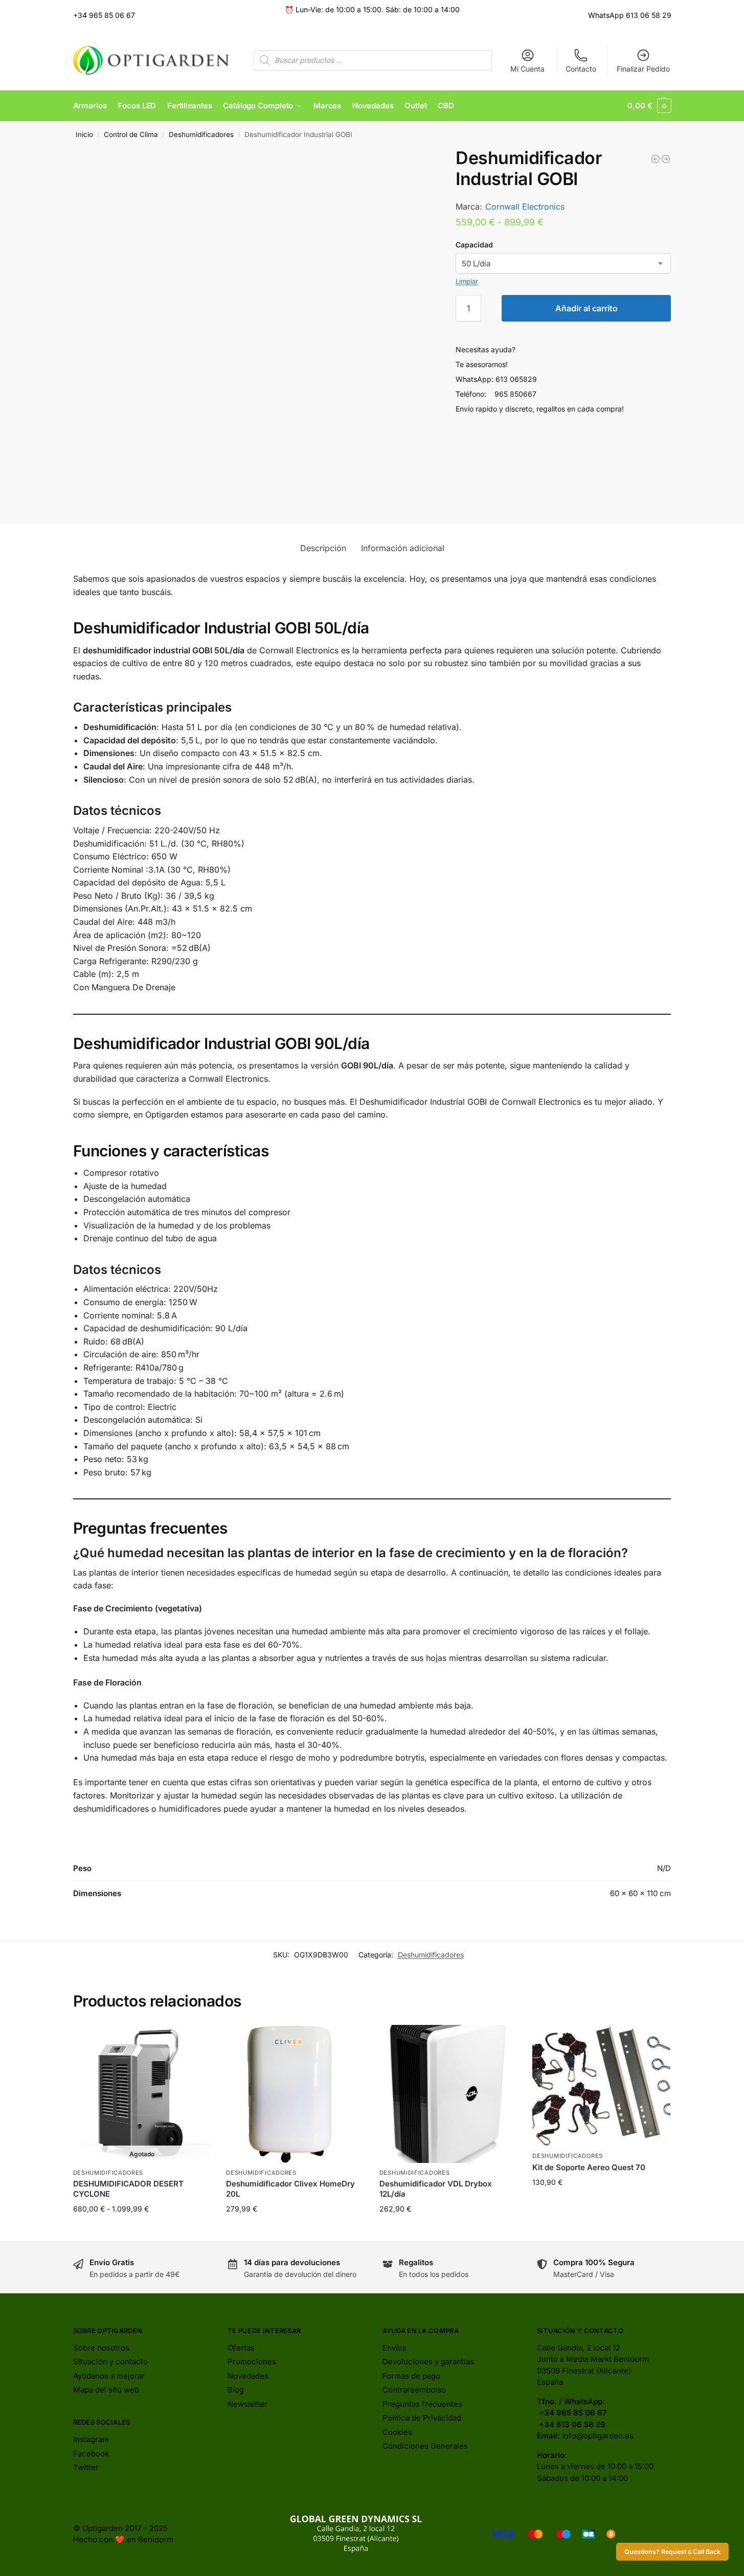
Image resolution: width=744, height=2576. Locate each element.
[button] (649, 106)
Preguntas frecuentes (422, 2404)
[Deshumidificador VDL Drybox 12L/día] (656, 159)
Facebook (91, 2454)
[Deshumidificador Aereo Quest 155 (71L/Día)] (666, 159)
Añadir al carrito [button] (295, 2230)
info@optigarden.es (598, 2436)
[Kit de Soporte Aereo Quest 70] (601, 2085)
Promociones (252, 2362)
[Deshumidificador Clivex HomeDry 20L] (295, 2094)
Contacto (581, 69)
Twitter (86, 2467)
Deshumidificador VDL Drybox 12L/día (436, 2189)
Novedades (248, 2376)
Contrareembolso (414, 2390)
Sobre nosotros (101, 2348)
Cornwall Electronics (525, 207)
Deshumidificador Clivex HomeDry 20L (290, 2189)
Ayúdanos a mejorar (109, 2376)
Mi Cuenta (527, 69)
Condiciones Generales (425, 2446)
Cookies (397, 2432)
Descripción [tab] (323, 548)
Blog (236, 2390)
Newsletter (247, 2404)
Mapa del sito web (106, 2390)
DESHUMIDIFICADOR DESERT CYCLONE (128, 2189)
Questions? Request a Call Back (672, 2552)
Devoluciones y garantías (428, 2362)
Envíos (394, 2348)
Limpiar (467, 281)
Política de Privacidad (422, 2418)
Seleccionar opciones (142, 2230)
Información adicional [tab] (403, 548)
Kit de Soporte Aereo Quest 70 (589, 2167)
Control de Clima (131, 134)
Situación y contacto (110, 2362)
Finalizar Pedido (643, 69)
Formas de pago (411, 2376)
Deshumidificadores (201, 134)
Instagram (91, 2439)
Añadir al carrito (587, 308)
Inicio (84, 134)
